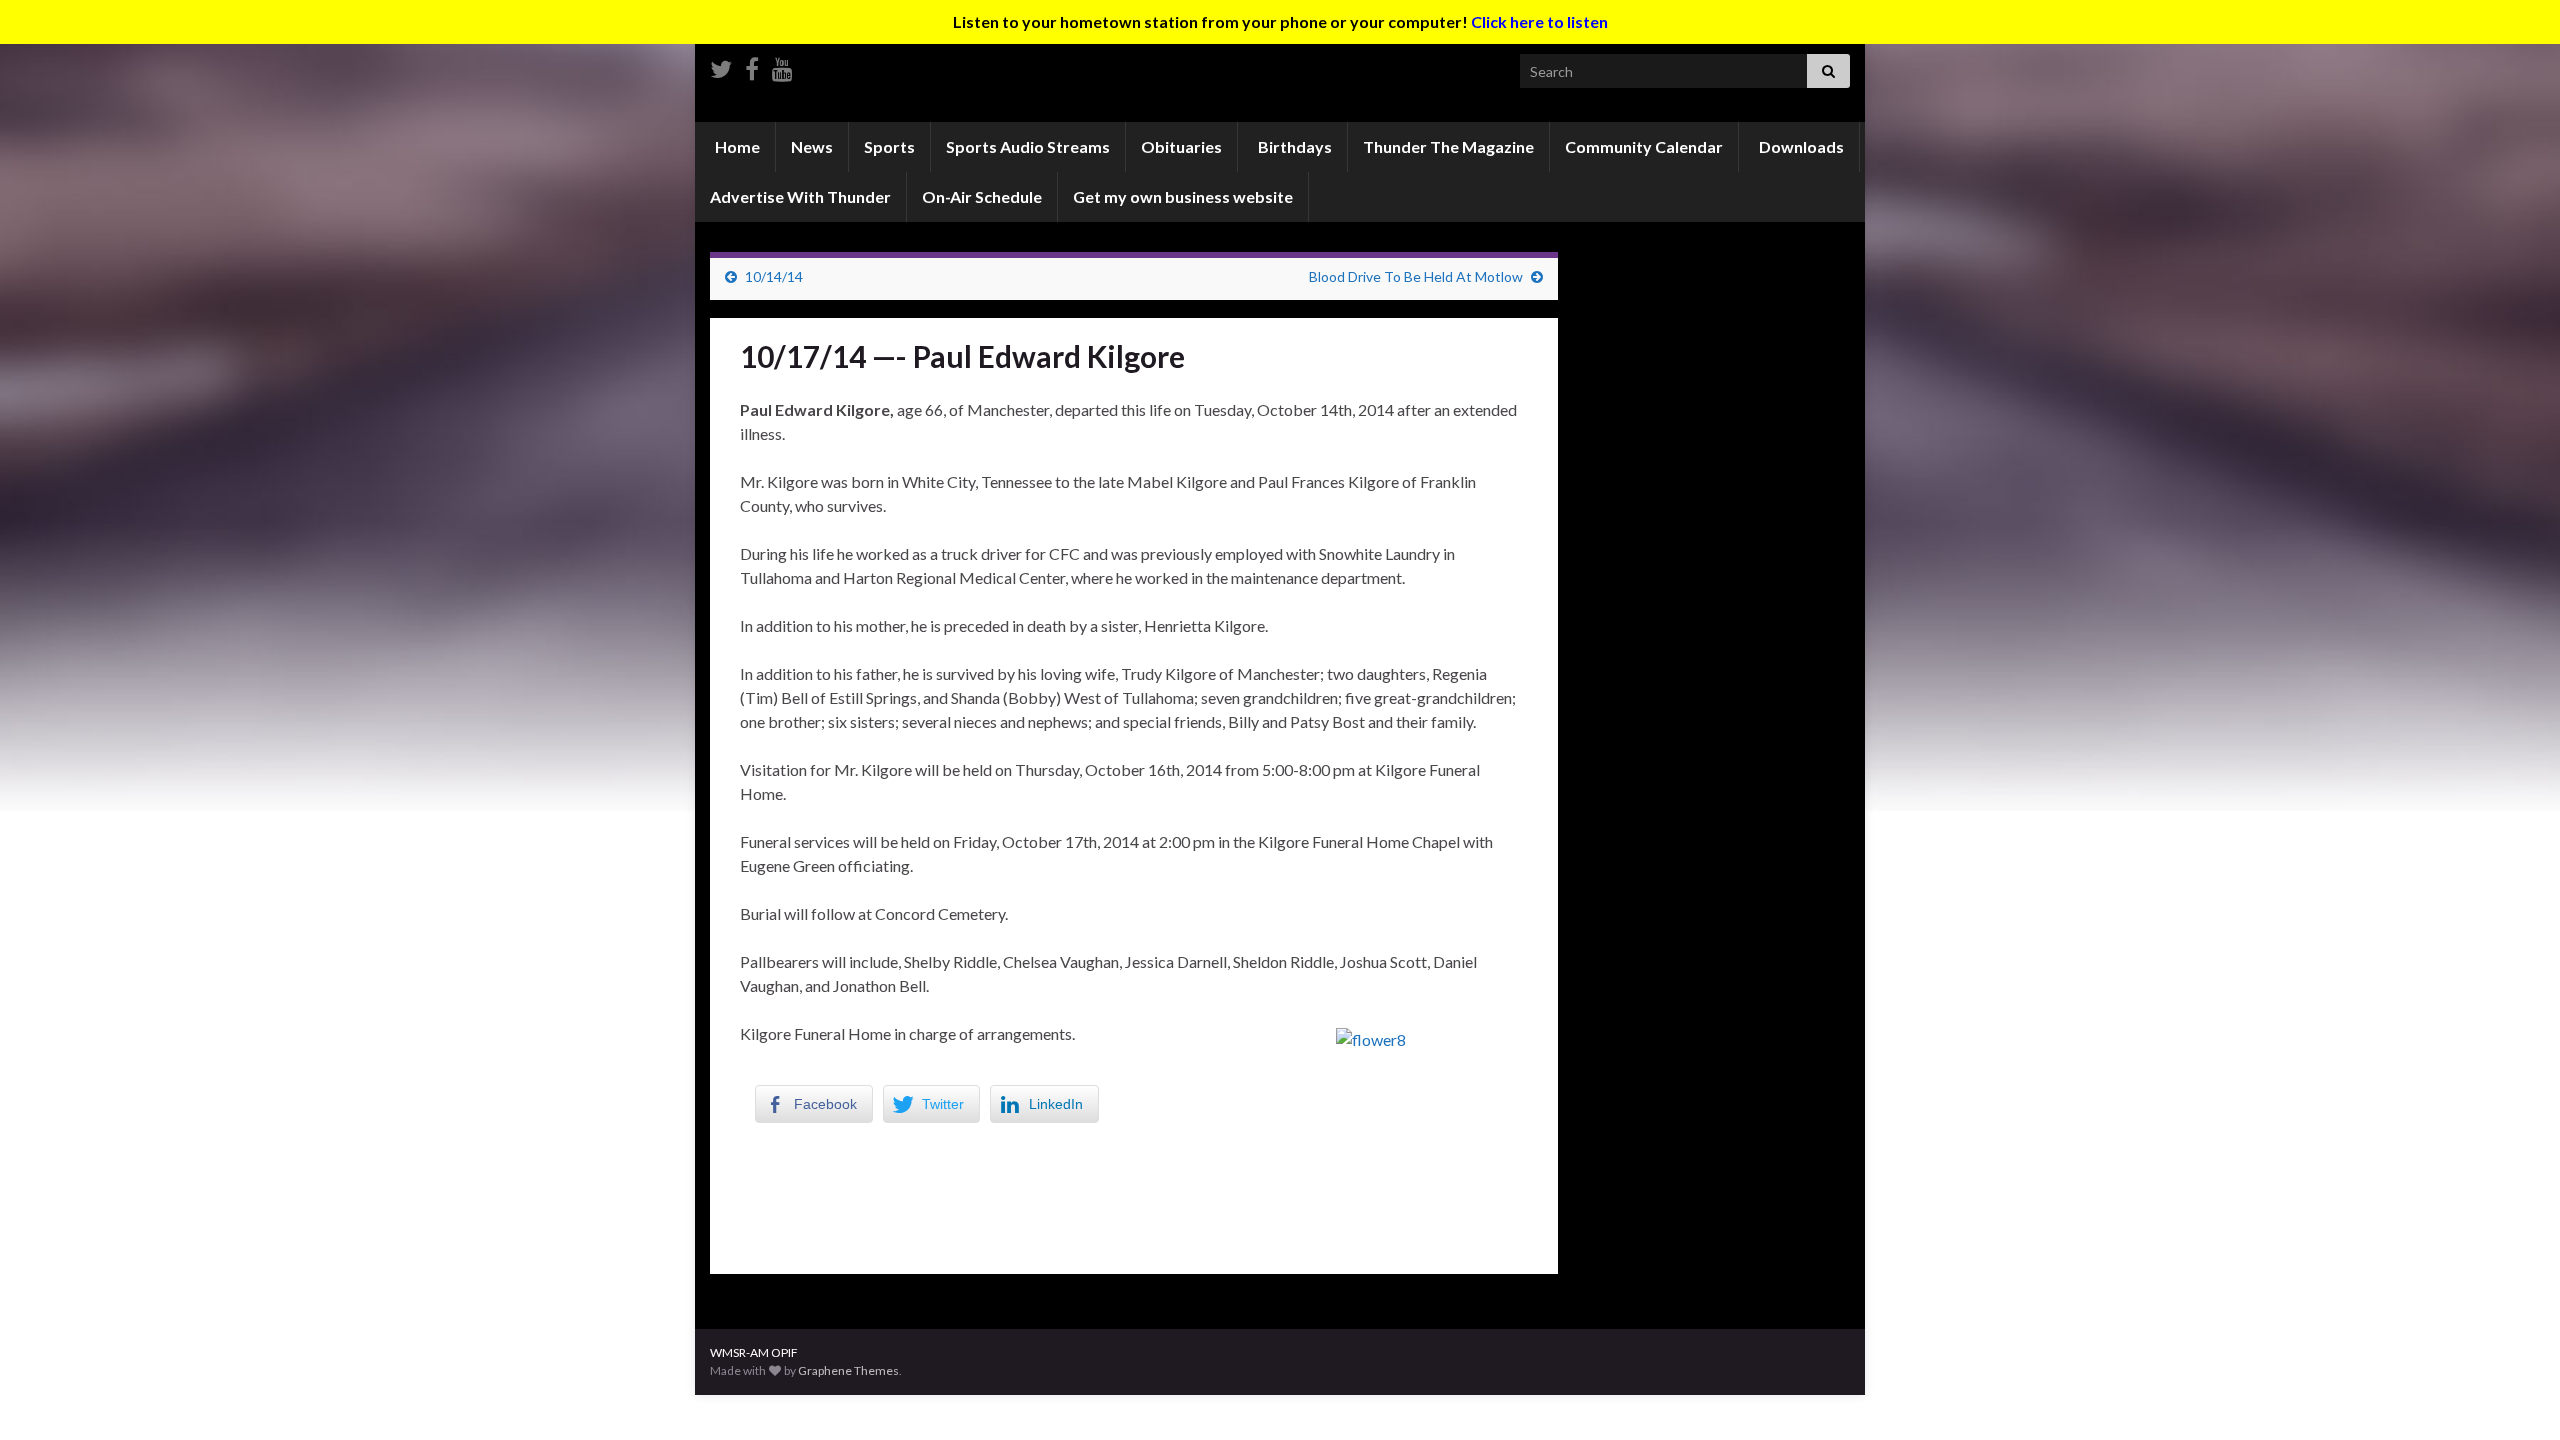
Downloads (1800, 146)
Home (736, 146)
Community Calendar (1644, 146)
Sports (889, 146)
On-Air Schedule (982, 196)
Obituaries (1181, 146)
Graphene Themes (848, 1370)
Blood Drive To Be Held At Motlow (1416, 276)
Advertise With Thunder (800, 196)
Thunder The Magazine (1448, 146)
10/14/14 (774, 276)
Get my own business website (1183, 196)
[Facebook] (752, 65)
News (812, 146)
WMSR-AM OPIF (754, 1352)
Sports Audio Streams (1028, 146)
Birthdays (1293, 146)
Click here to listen (1539, 21)
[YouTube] (782, 65)
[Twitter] (721, 65)
